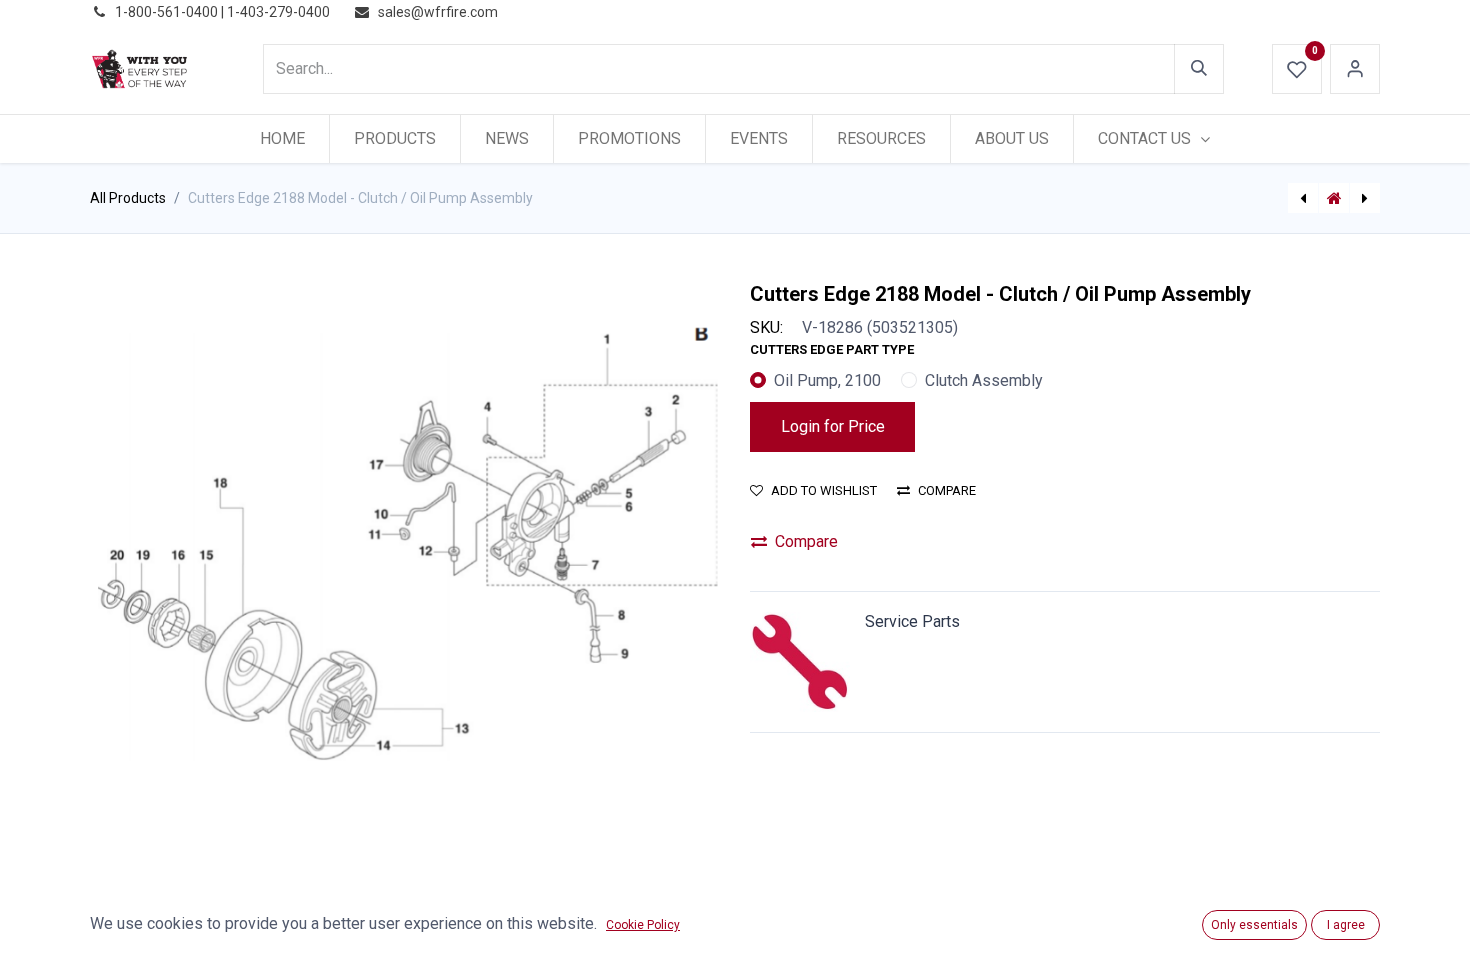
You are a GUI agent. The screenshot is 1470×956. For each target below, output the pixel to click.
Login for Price (833, 426)
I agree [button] (1346, 925)
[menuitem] (282, 139)
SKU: (766, 327)
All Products (128, 198)
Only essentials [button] (1254, 925)
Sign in (1355, 69)
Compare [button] (947, 490)
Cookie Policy (643, 925)
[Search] (1199, 69)
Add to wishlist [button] (824, 490)
